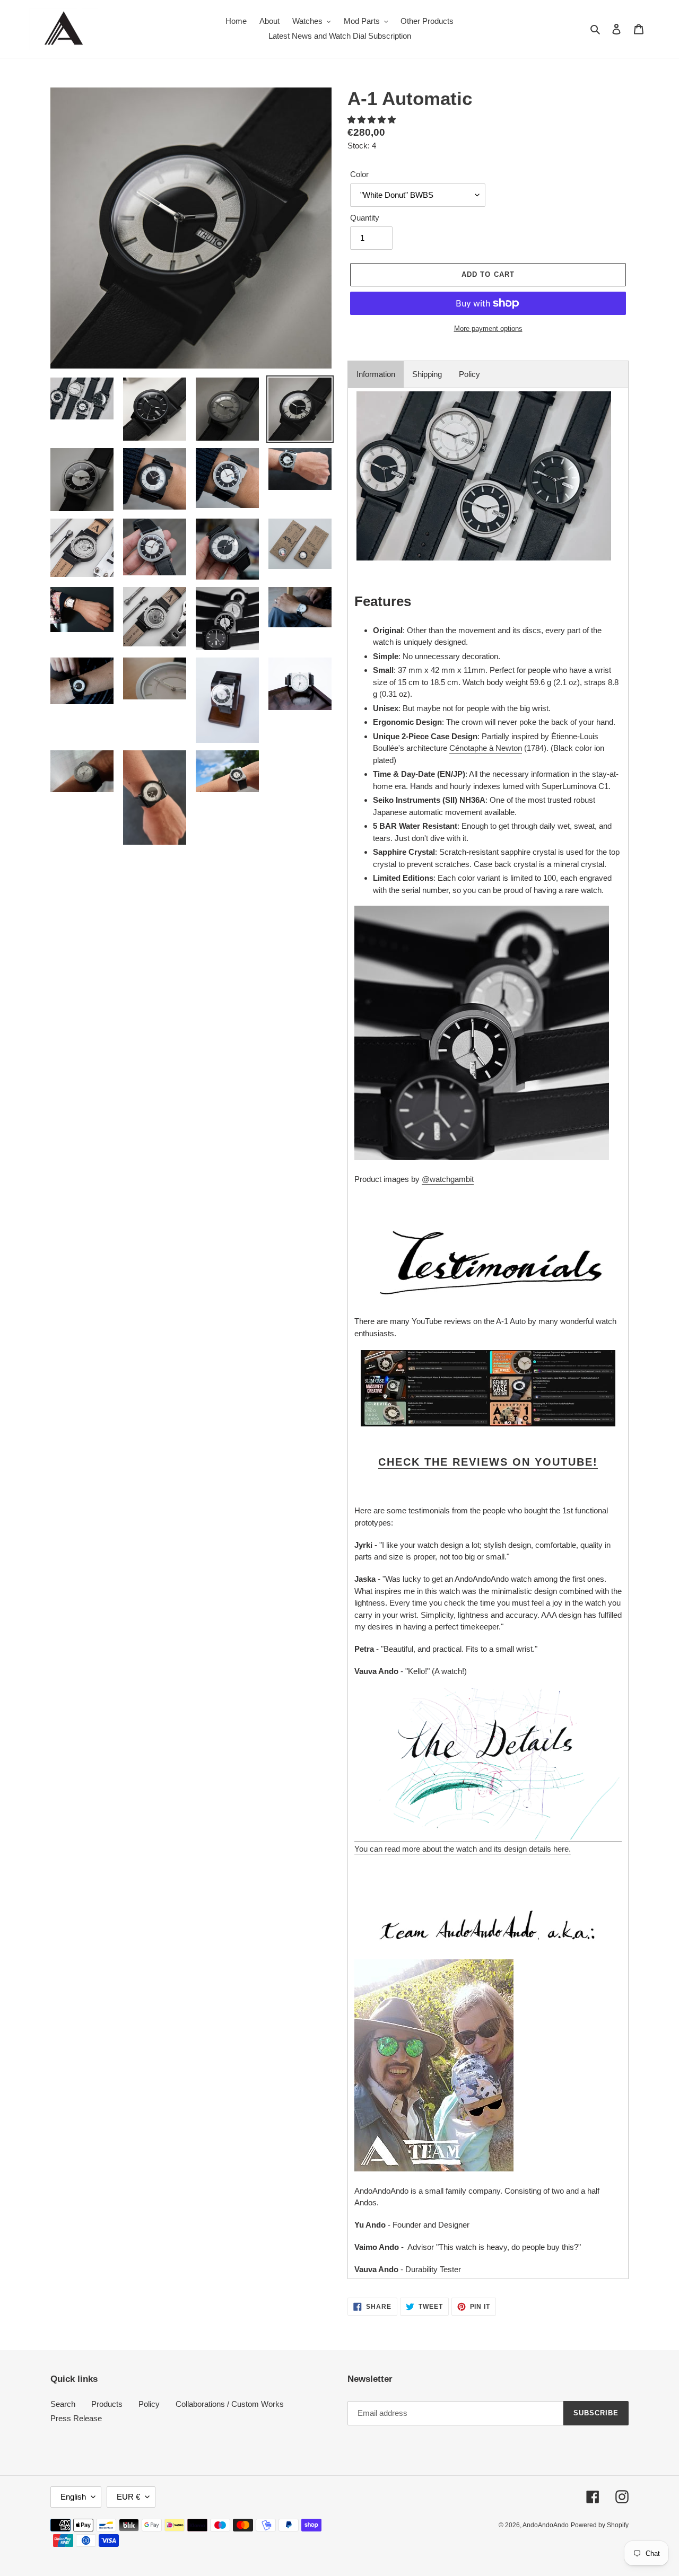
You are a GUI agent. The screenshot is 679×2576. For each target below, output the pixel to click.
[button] (373, 120)
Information (376, 374)
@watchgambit (448, 1179)
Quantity (365, 218)
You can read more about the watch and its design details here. (463, 1849)
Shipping (427, 374)
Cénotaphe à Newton (486, 748)
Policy (469, 374)
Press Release (76, 2418)
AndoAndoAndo (546, 2525)
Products (107, 2404)
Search (63, 2404)
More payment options (488, 328)
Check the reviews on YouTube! (488, 1462)
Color (359, 174)
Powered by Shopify (600, 2525)
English (73, 2497)
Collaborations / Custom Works (230, 2404)
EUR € (128, 2497)
